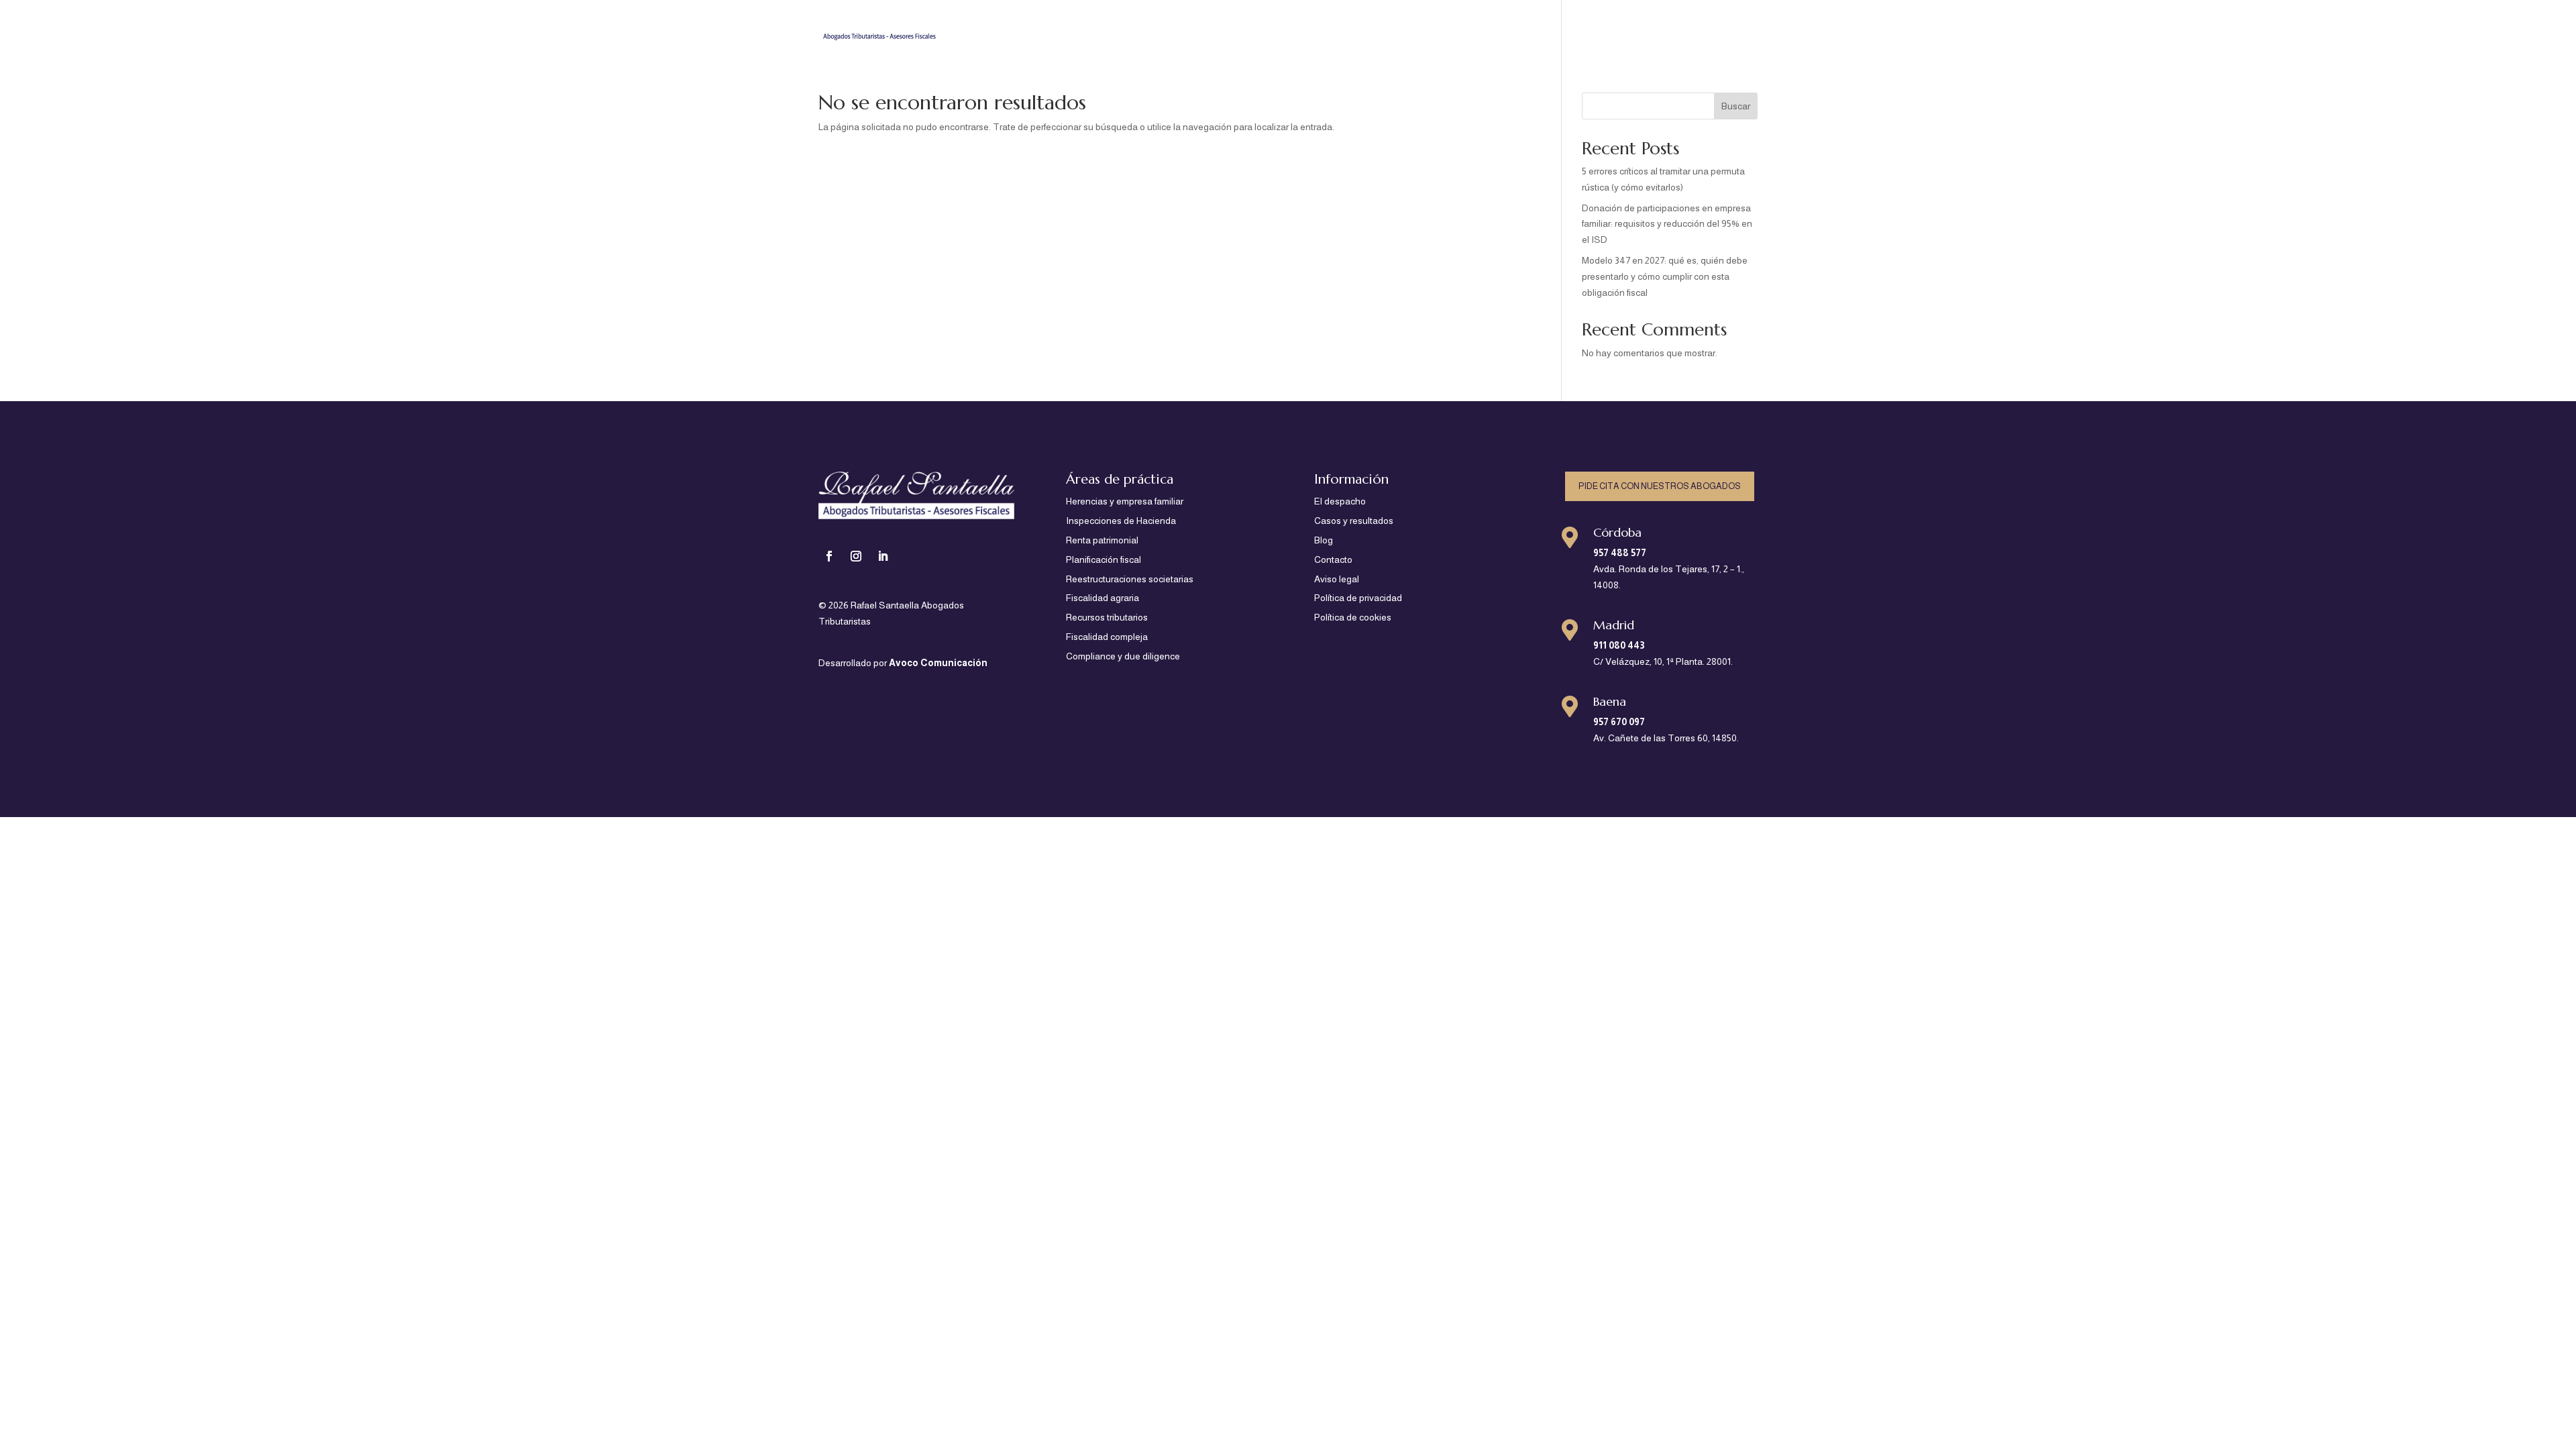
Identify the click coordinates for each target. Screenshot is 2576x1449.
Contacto (1736, 27)
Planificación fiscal (1104, 559)
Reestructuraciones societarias (1130, 579)
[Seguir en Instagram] (856, 556)
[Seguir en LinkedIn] (883, 556)
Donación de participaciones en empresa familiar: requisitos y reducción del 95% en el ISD (1667, 224)
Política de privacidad (1358, 598)
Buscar (1736, 106)
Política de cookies (1353, 617)
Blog (1688, 27)
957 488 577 (1620, 553)
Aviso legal (1337, 579)
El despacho (1528, 27)
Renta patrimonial (1102, 540)
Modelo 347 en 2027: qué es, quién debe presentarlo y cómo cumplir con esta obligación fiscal (1665, 276)
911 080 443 (1619, 645)
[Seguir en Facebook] (829, 556)
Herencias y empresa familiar (1125, 501)
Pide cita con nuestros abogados (1660, 486)
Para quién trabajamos (1310, 27)
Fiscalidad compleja (1107, 637)
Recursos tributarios (1107, 617)
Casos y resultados (1617, 27)
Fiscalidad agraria (1103, 598)
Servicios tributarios (1425, 27)
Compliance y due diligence (1123, 656)
